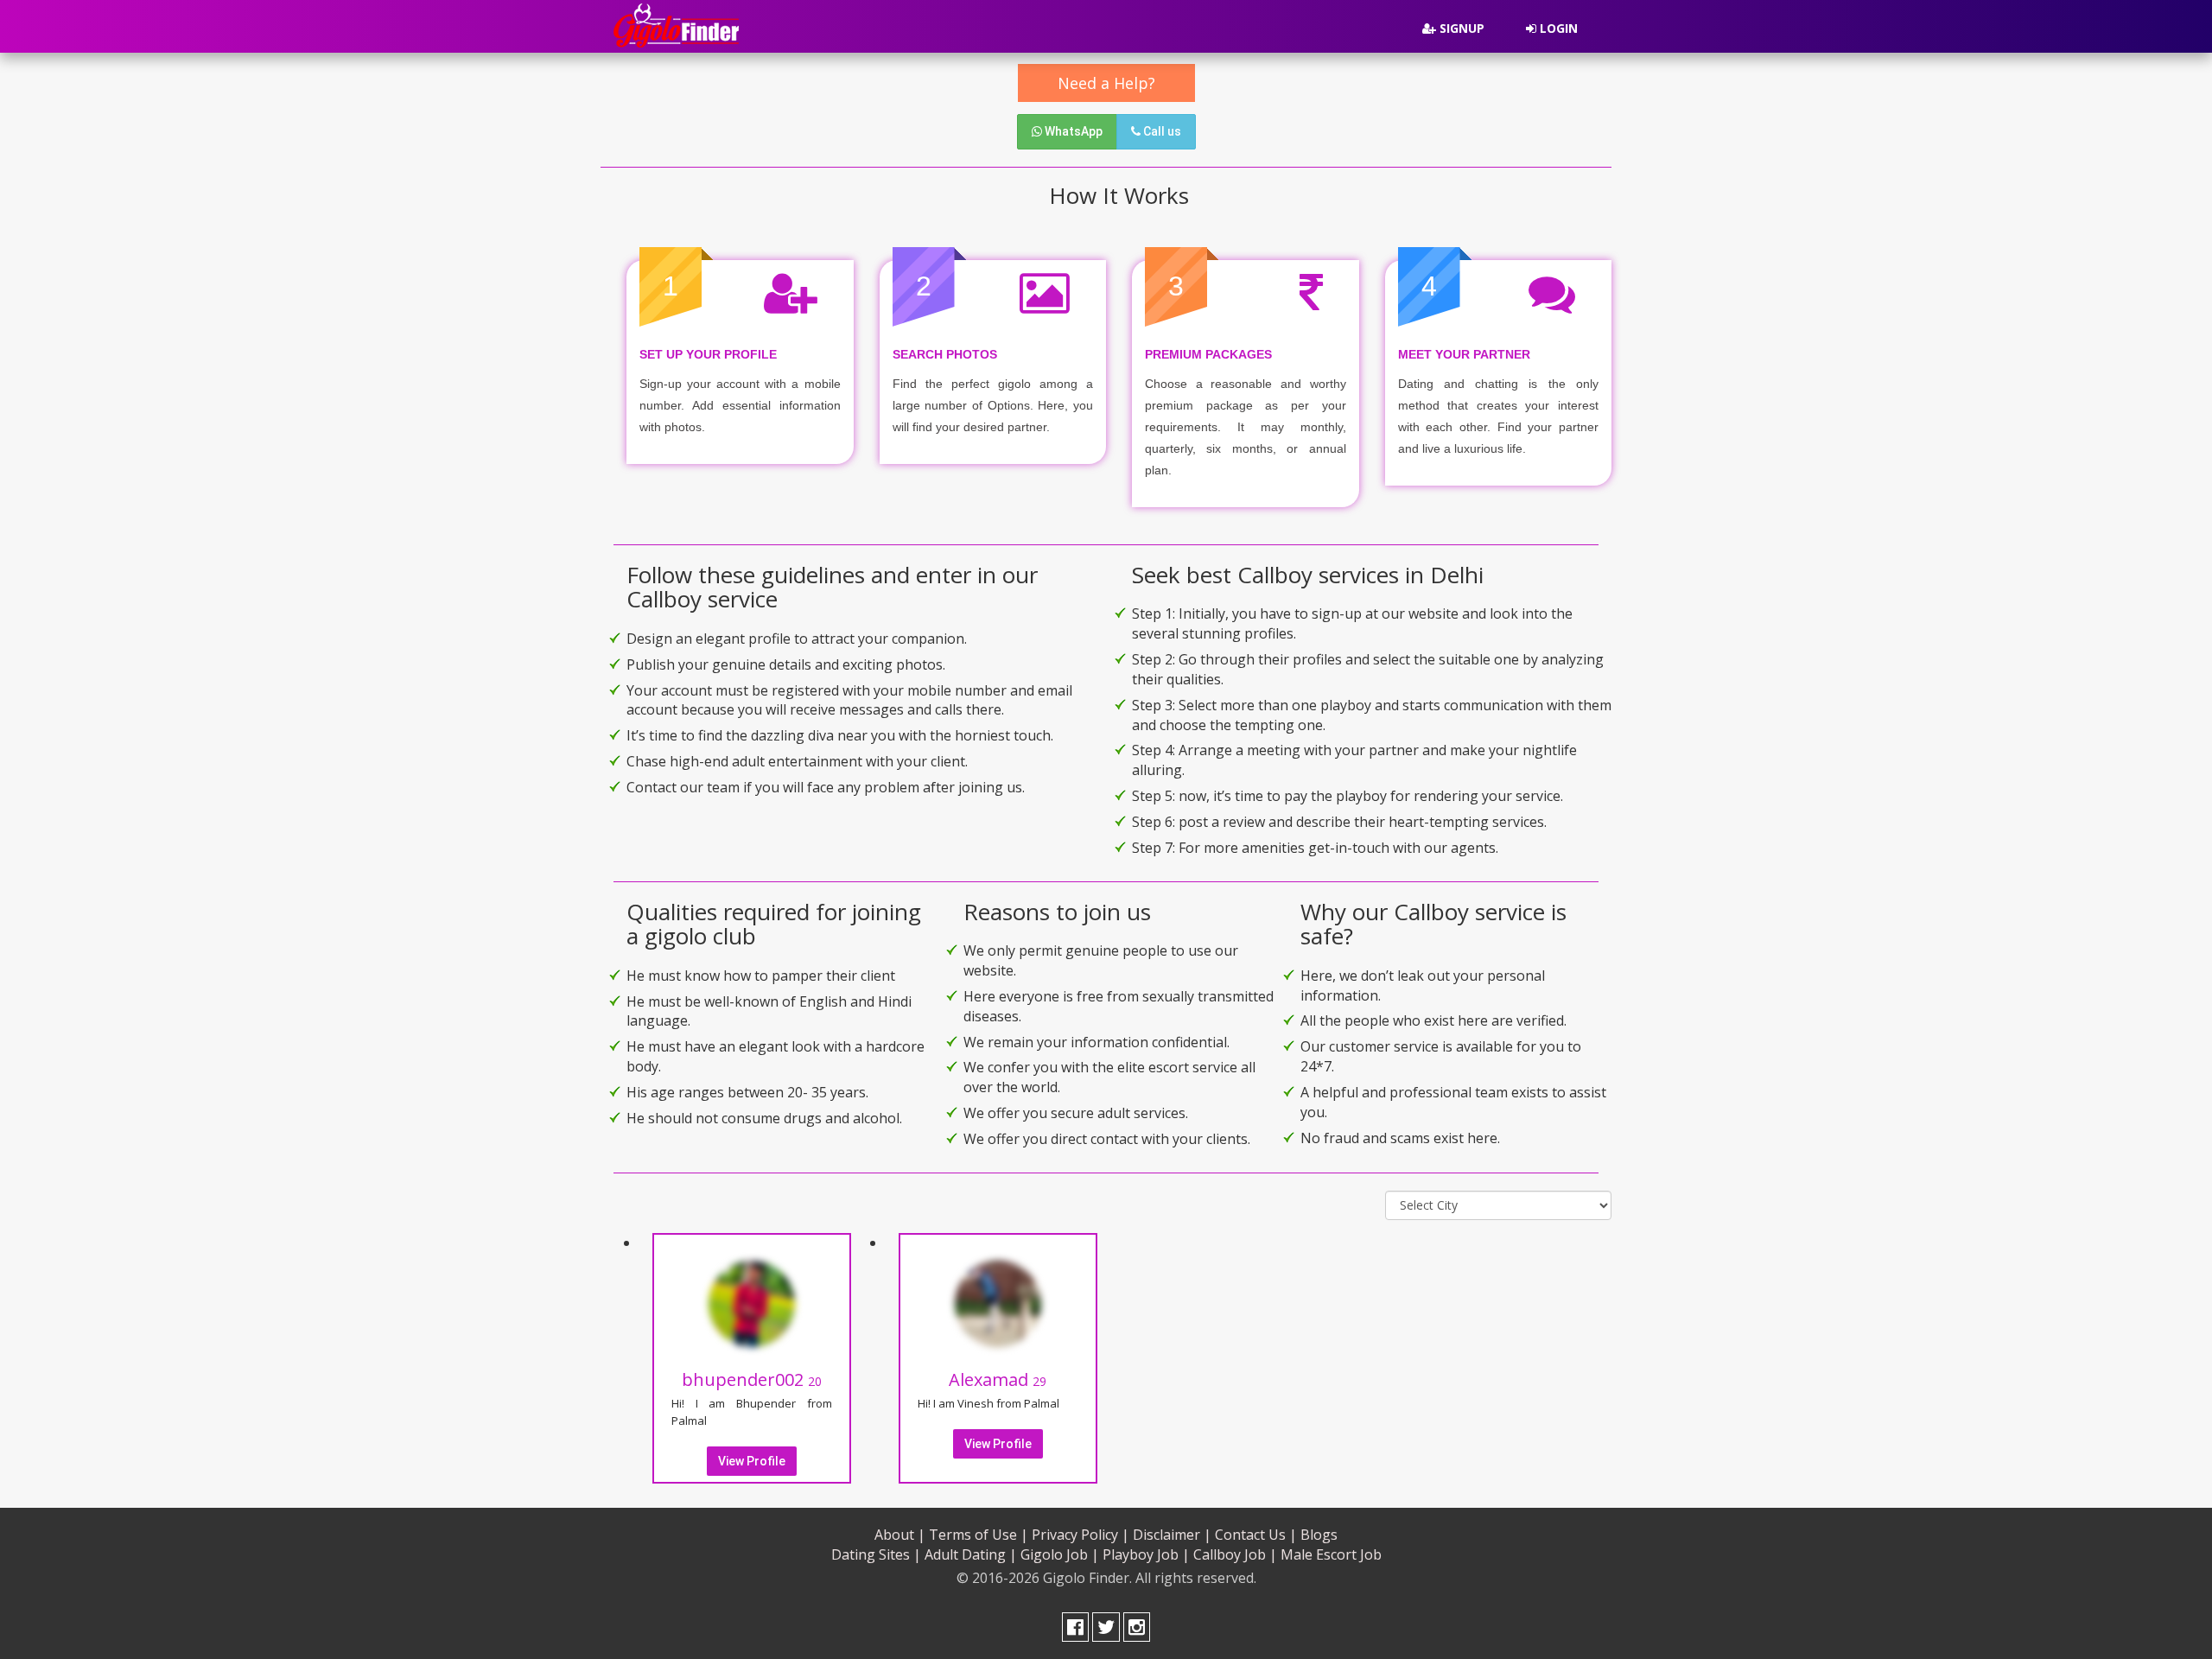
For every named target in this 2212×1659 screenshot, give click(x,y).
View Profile (752, 1461)
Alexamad (998, 1379)
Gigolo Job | (1060, 1554)
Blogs (1319, 1535)
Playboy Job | (1146, 1554)
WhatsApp (1072, 131)
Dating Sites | (876, 1554)
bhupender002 (752, 1379)
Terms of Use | (979, 1535)
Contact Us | (1256, 1535)
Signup (1460, 28)
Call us (1161, 131)
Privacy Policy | (1081, 1535)
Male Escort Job (1331, 1554)
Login (1557, 28)
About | (900, 1535)
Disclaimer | (1172, 1535)
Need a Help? (1106, 83)
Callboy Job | (1235, 1554)
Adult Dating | (971, 1554)
